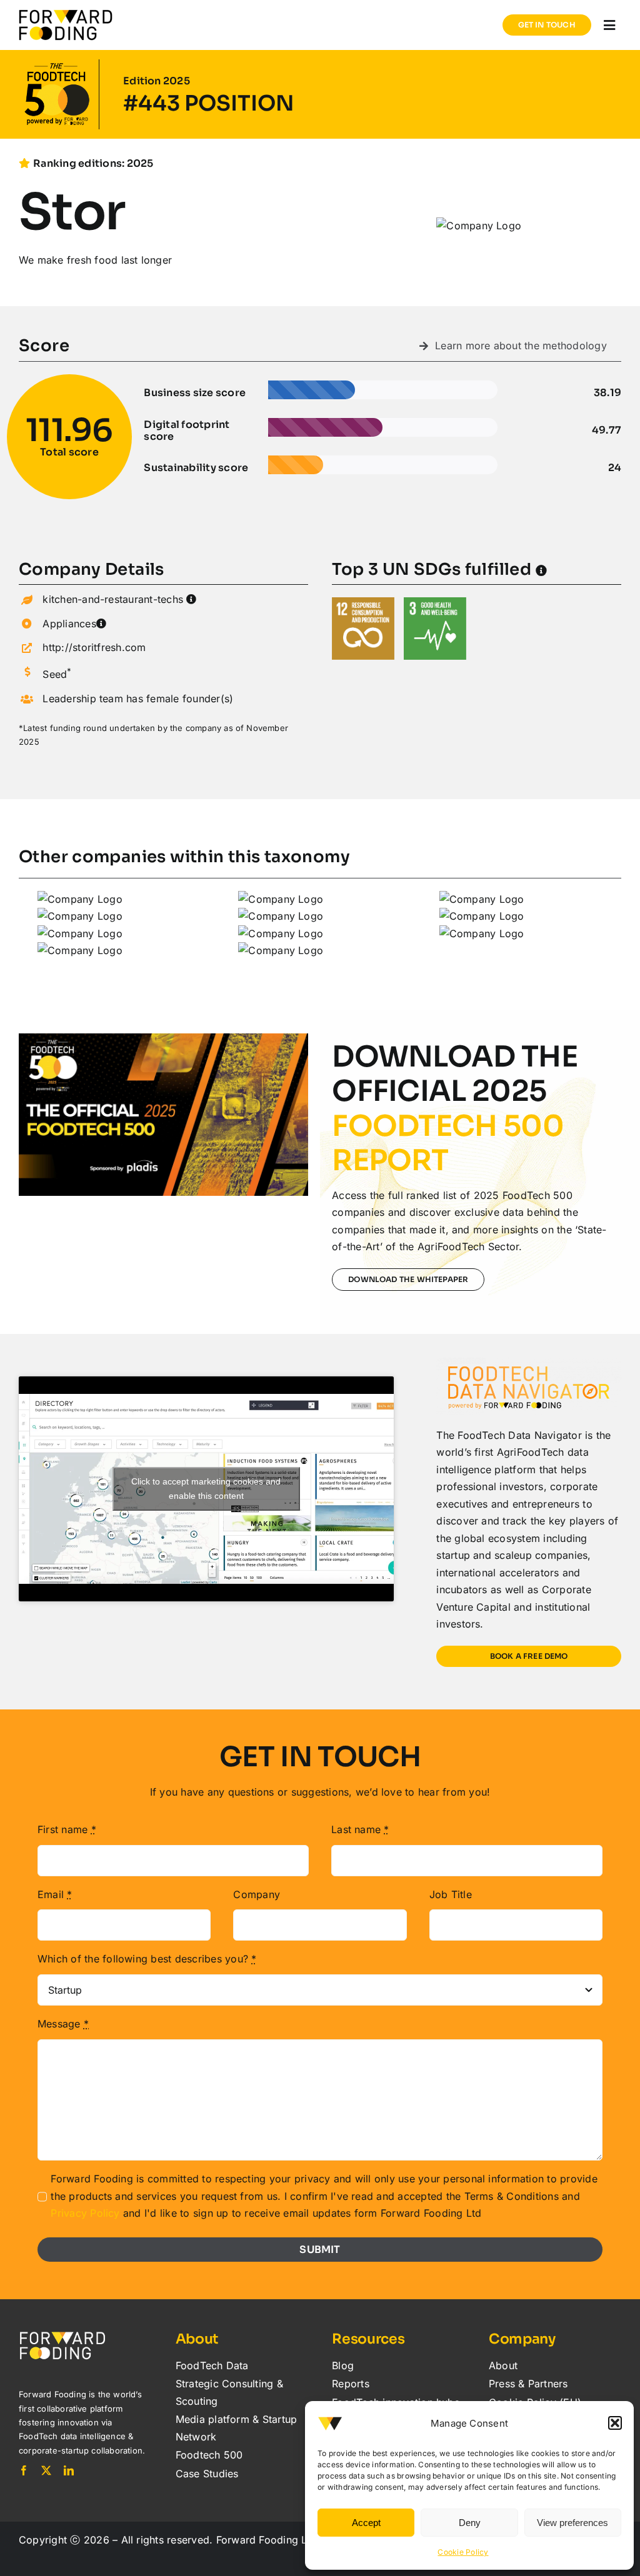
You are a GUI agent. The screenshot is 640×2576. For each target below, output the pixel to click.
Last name (360, 1829)
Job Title (451, 1894)
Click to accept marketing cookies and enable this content (206, 1489)
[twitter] (46, 2470)
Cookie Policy (463, 2552)
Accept (366, 2523)
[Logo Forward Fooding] (66, 14)
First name (67, 1829)
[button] (615, 2423)
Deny (470, 2523)
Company (257, 1894)
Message (63, 2024)
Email (55, 1894)
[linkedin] (69, 2470)
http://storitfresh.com (94, 647)
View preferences (572, 2523)
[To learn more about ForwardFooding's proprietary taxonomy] (191, 599)
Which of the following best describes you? (147, 1959)
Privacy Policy (85, 2213)
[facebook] (24, 2470)
